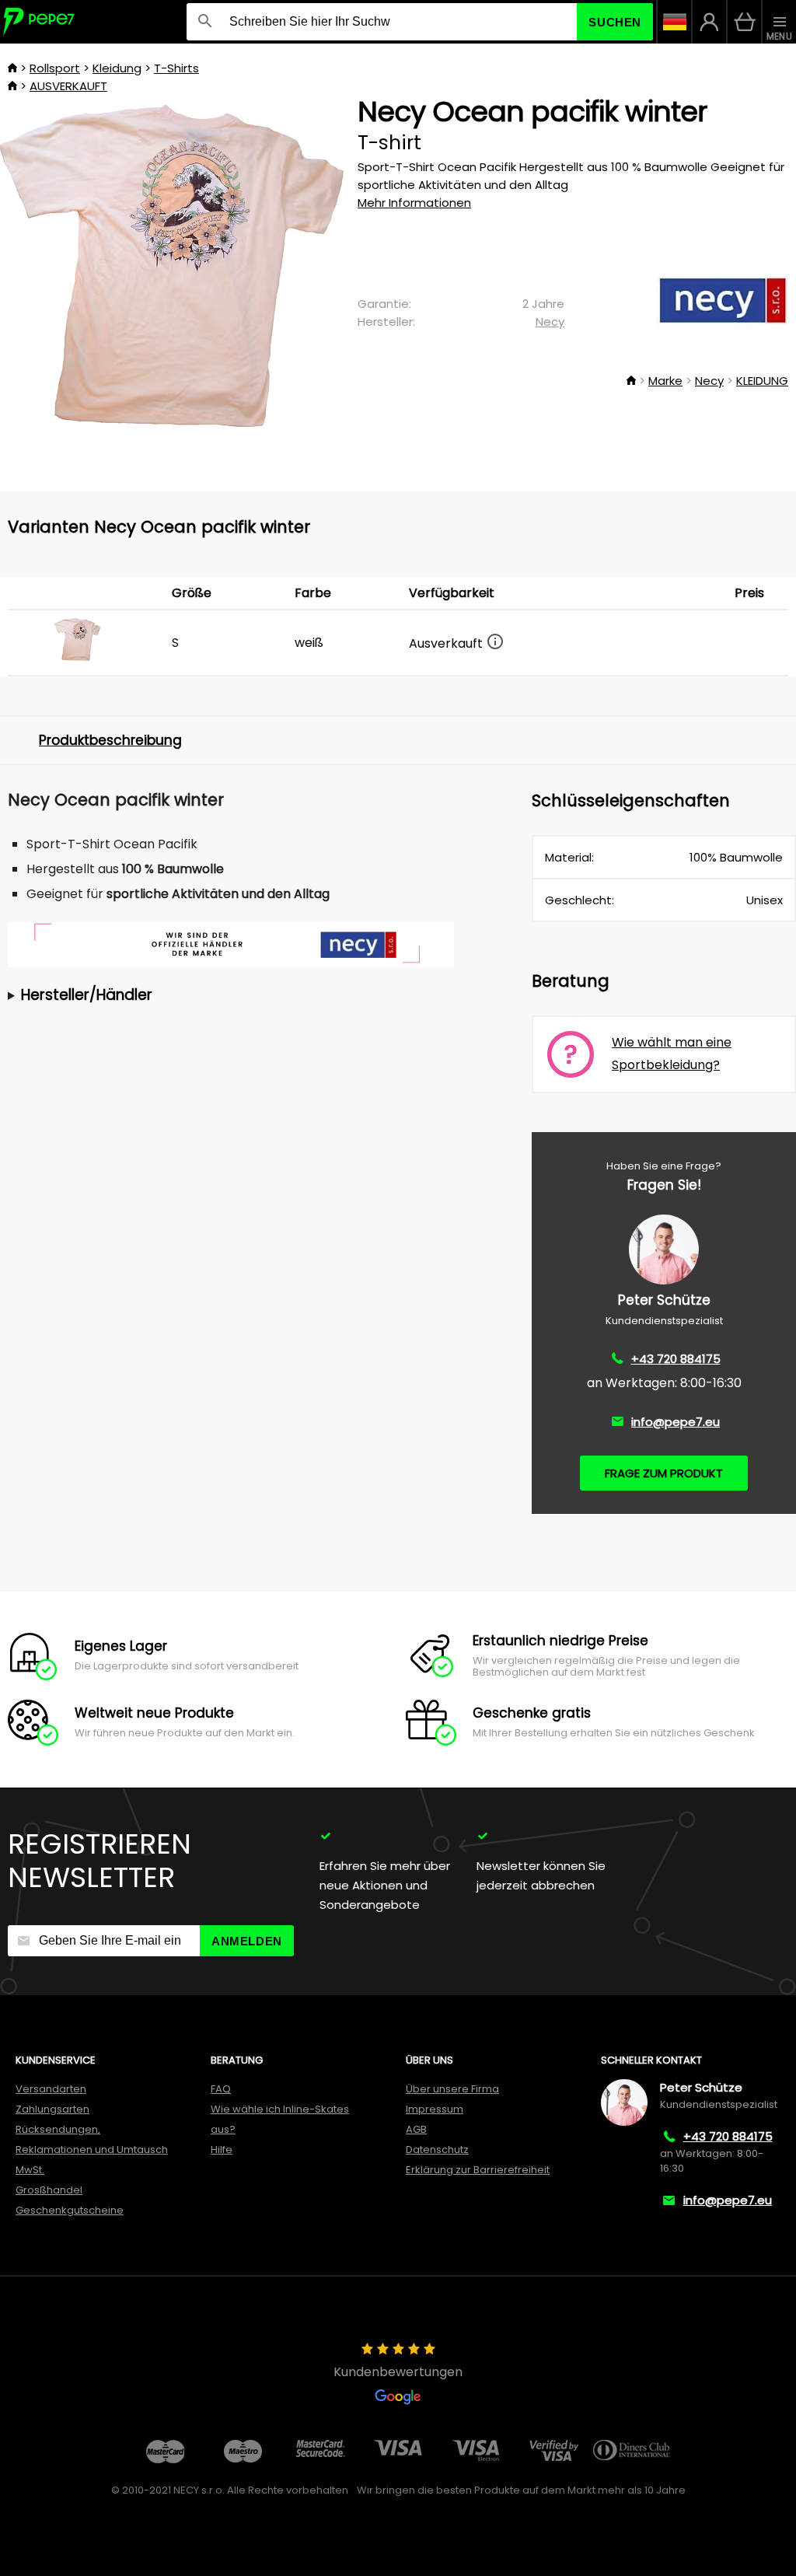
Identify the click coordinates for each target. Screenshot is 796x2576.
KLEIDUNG (762, 381)
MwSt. (30, 2170)
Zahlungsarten (52, 2109)
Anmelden (247, 1941)
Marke (665, 381)
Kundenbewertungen (398, 2372)
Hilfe (222, 2150)
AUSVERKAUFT (68, 86)
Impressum (435, 2109)
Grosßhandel (49, 2190)
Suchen (615, 22)
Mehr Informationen (414, 203)
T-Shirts (176, 68)
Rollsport (55, 68)
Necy (550, 322)
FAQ (221, 2089)
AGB (416, 2129)
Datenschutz (437, 2150)
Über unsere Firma (452, 2089)
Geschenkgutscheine (70, 2210)
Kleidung (117, 68)
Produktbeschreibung (110, 740)
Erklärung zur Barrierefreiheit (478, 2170)
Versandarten (51, 2089)
